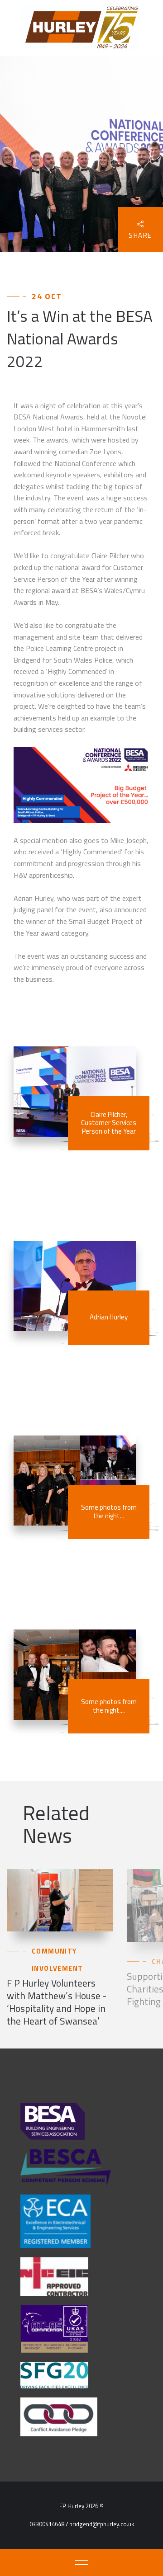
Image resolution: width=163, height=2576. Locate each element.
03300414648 (47, 2524)
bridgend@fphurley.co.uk (102, 2524)
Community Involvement (58, 1960)
